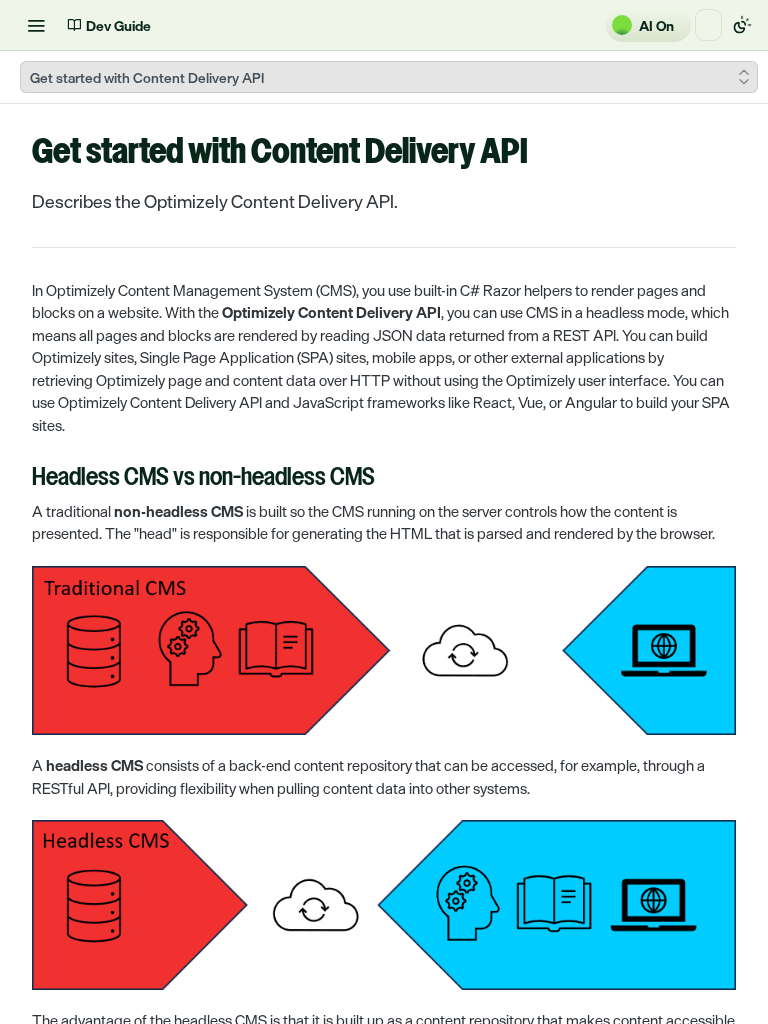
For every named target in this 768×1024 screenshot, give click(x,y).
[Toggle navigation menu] (36, 25)
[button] (384, 650)
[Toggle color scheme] (742, 25)
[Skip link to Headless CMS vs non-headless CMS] (18, 479)
